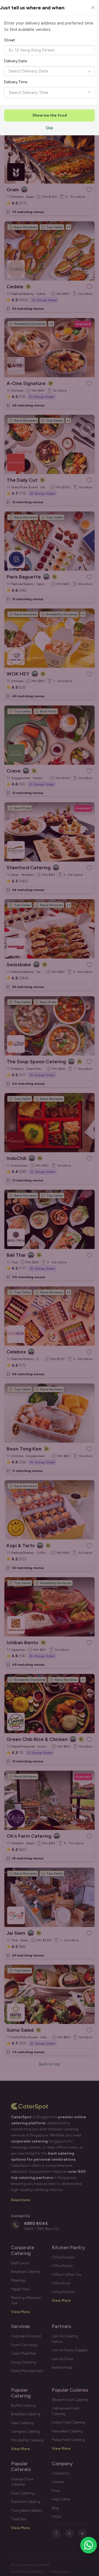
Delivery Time (16, 82)
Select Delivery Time (29, 93)
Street (10, 40)
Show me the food (50, 115)
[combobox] (50, 50)
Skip (50, 128)
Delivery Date (16, 61)
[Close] (93, 7)
